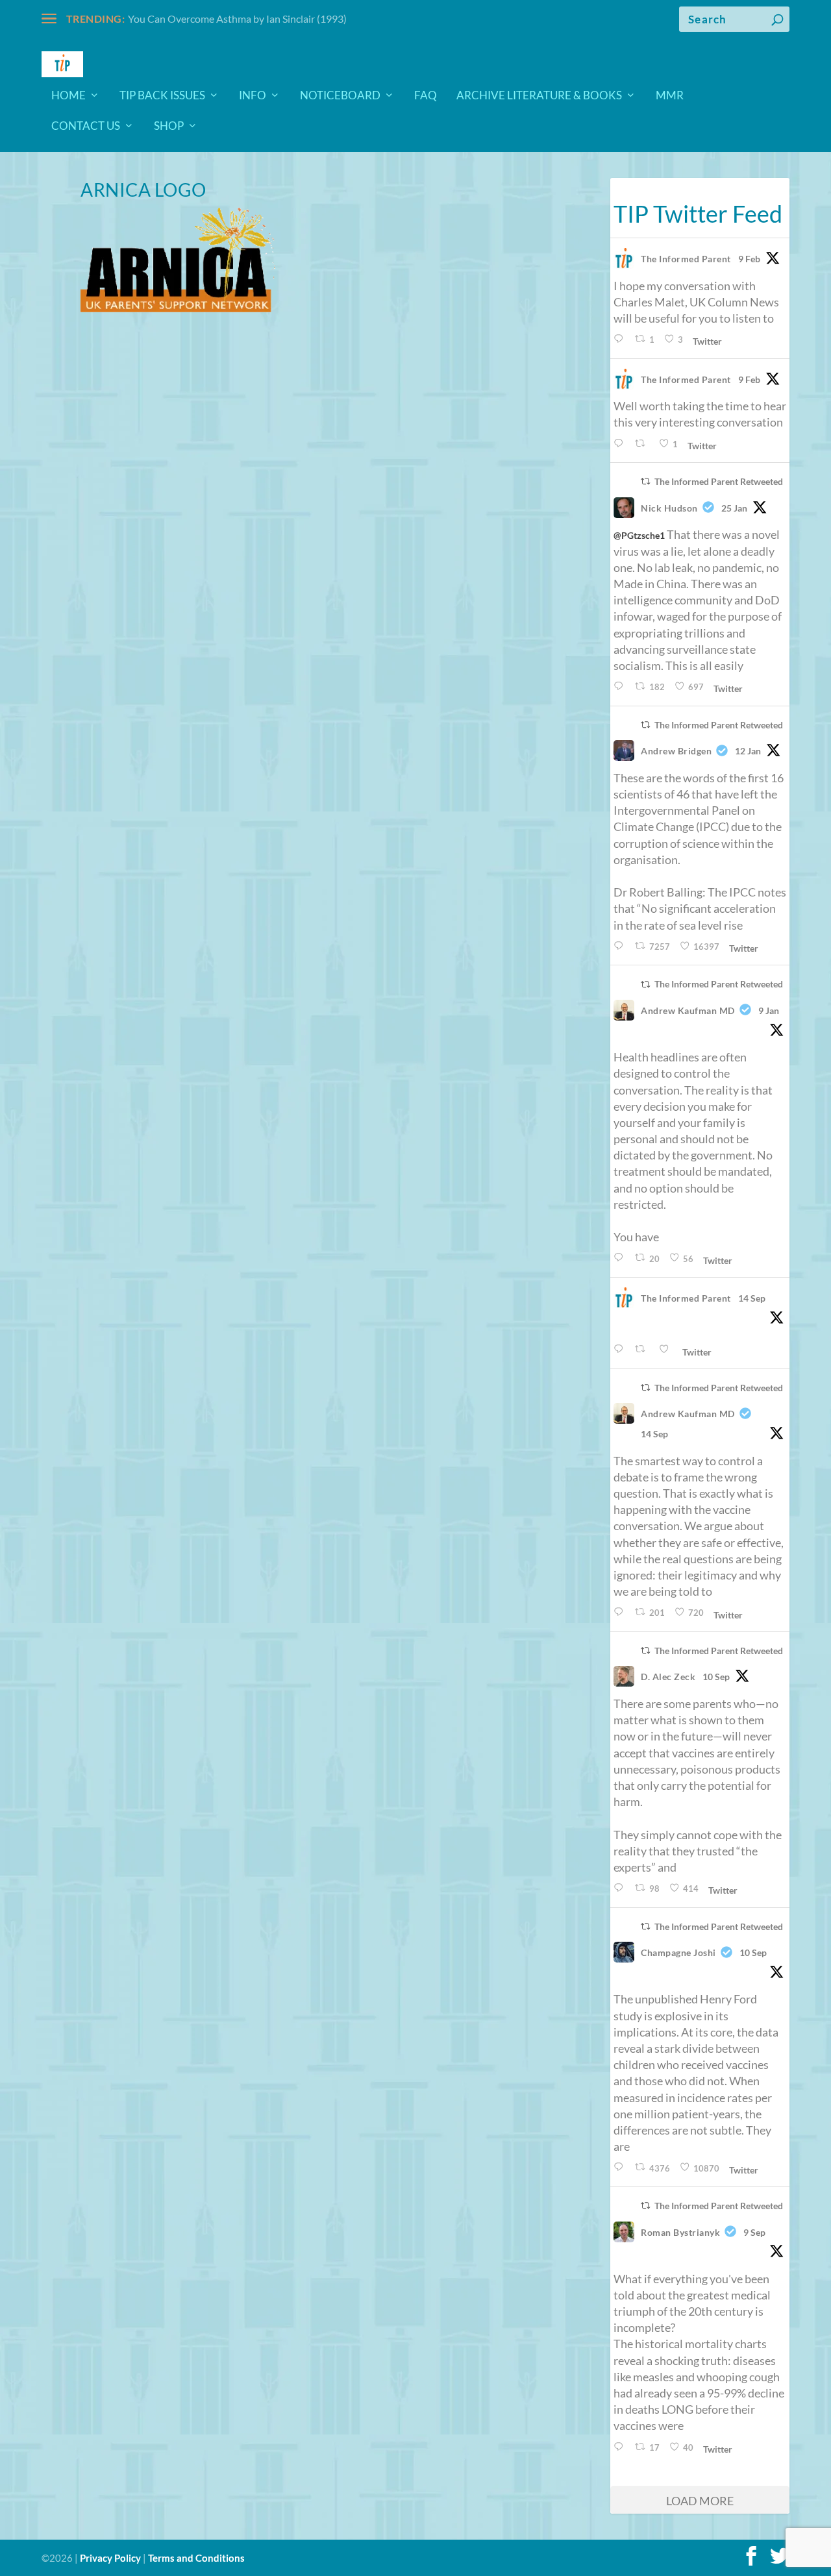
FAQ (426, 96)
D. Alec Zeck (668, 1677)
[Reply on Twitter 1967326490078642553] (621, 1349)
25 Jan (734, 508)
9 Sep (754, 2232)
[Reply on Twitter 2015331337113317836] (621, 687)
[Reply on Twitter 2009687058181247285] (621, 1258)
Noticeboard (340, 96)
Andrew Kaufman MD (688, 1010)
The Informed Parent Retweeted (719, 481)
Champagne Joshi (678, 1952)
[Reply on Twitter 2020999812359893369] (621, 339)
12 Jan (748, 751)
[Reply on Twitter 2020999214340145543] (621, 444)
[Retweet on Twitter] (645, 481)
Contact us (86, 127)
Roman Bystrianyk (680, 2232)
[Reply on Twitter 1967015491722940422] (621, 1612)
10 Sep (716, 1677)
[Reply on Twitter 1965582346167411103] (621, 2167)
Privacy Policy (110, 2558)
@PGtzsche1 (639, 535)
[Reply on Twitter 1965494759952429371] (621, 2447)
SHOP (169, 127)
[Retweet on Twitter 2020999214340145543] (643, 444)
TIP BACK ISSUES (162, 96)
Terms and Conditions (196, 2558)
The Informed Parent (686, 259)
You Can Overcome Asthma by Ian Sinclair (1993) (237, 19)
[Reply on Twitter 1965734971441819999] (621, 1888)
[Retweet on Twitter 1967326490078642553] (643, 1349)
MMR (670, 96)
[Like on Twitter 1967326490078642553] (667, 1349)
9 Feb (749, 259)
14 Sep (752, 1298)
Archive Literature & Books (539, 96)
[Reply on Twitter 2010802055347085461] (621, 946)
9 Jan (769, 1010)
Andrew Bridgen (676, 751)
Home (68, 96)
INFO (253, 96)
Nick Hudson (669, 508)
